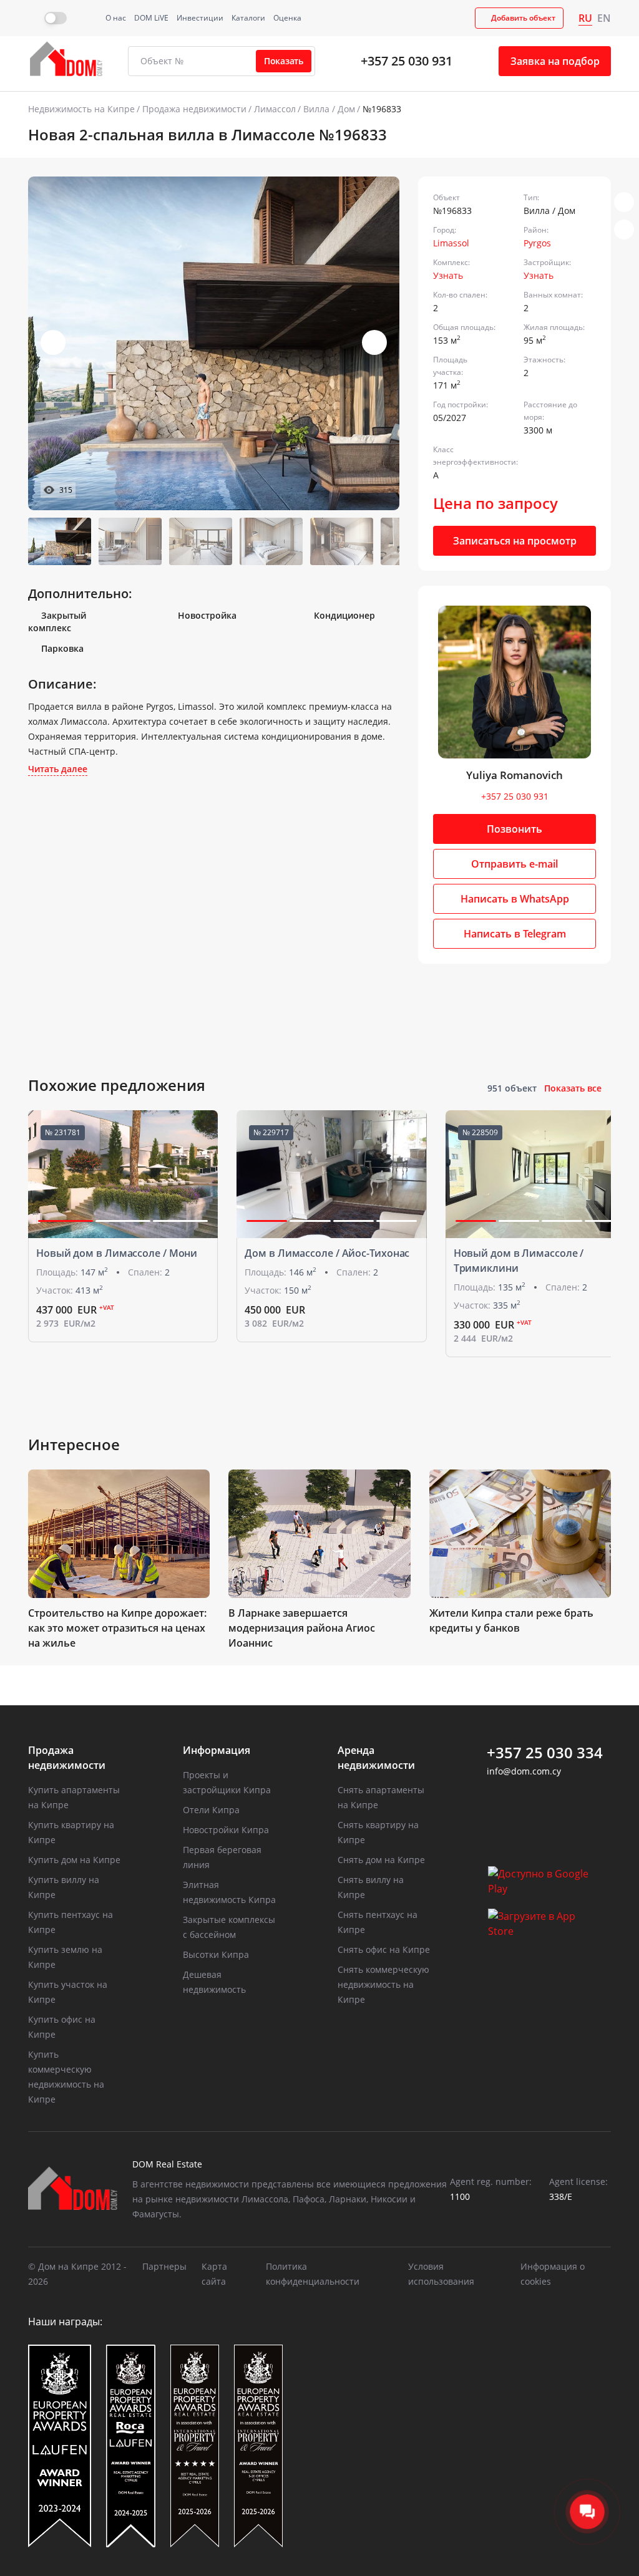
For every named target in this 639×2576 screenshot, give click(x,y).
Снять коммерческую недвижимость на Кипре (383, 1984)
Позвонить (515, 829)
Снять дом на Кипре (381, 1860)
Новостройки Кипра (226, 1830)
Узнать (448, 275)
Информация (217, 1750)
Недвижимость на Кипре (81, 109)
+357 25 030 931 (407, 61)
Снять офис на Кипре (384, 1949)
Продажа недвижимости (194, 109)
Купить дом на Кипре (74, 1860)
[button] (374, 342)
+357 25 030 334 (545, 1753)
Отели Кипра (211, 1810)
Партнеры (164, 2266)
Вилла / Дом (329, 109)
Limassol (451, 243)
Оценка (287, 18)
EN (604, 18)
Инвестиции (200, 18)
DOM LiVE (151, 18)
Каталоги (248, 18)
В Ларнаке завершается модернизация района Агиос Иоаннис (302, 1628)
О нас (116, 18)
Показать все (573, 1088)
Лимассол (275, 109)
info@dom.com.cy (524, 1771)
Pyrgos (537, 243)
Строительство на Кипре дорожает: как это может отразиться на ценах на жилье (117, 1628)
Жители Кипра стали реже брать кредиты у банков (511, 1620)
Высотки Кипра (216, 1954)
